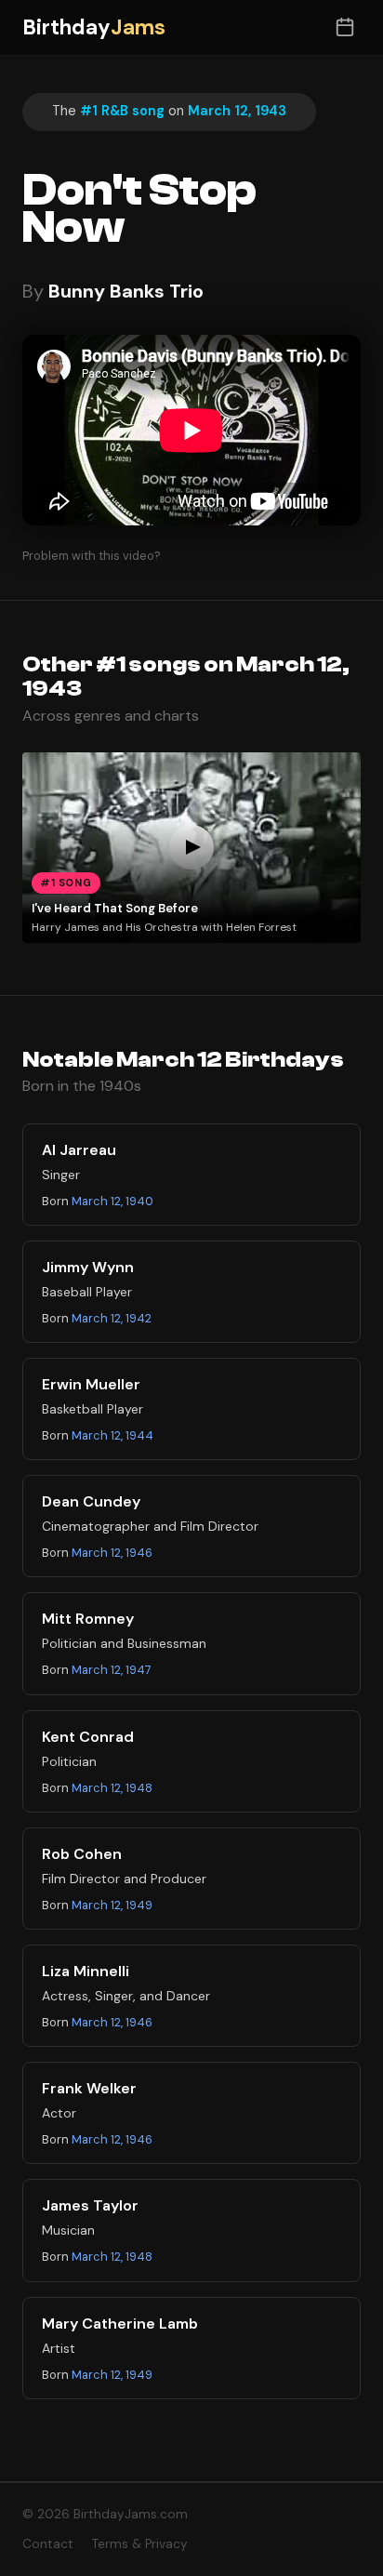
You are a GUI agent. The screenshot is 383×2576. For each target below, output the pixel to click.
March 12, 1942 (112, 1318)
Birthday (94, 27)
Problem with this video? (92, 556)
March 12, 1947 (112, 1670)
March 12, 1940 (112, 1201)
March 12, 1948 (112, 1788)
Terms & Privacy (140, 2544)
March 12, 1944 (112, 1435)
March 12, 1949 (112, 1905)
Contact (48, 2544)
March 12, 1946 (112, 1553)
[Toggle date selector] (344, 27)
